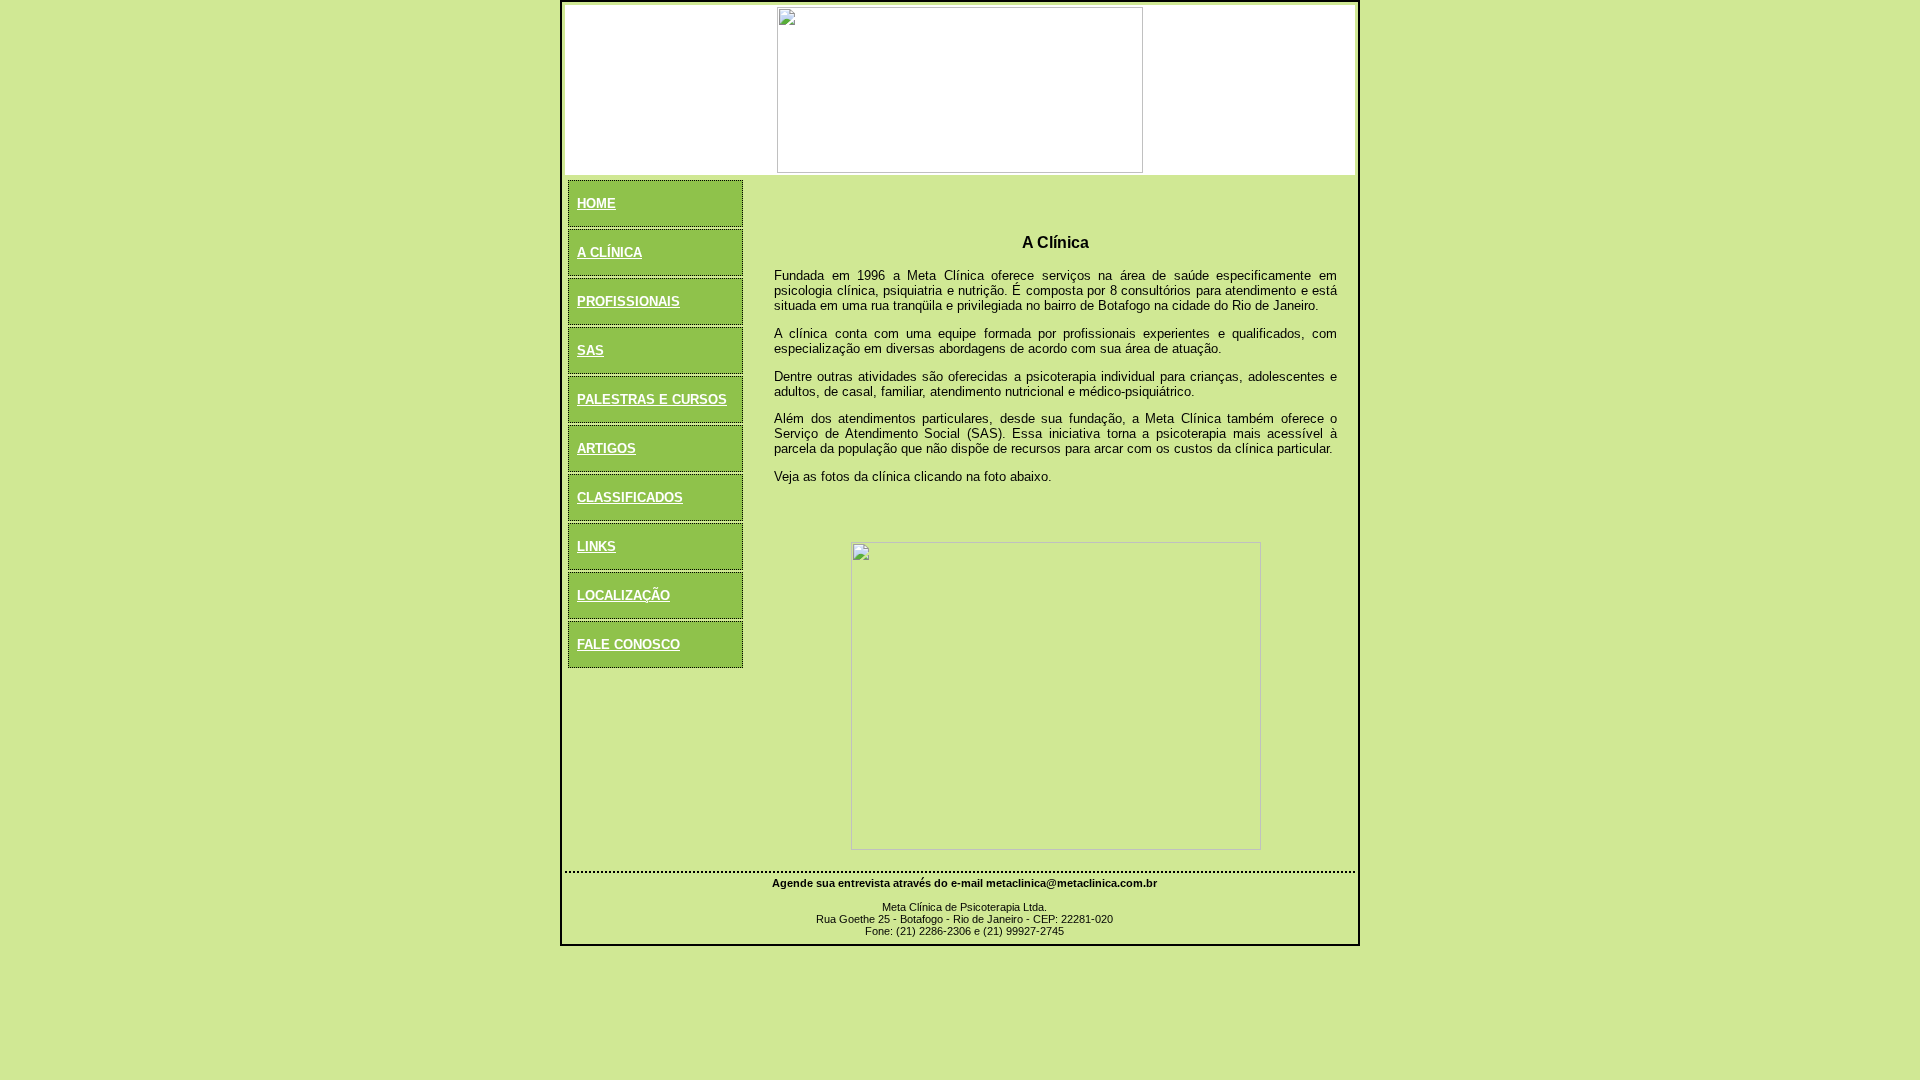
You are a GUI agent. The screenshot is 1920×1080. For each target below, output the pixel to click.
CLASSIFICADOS (630, 497)
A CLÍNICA (609, 252)
